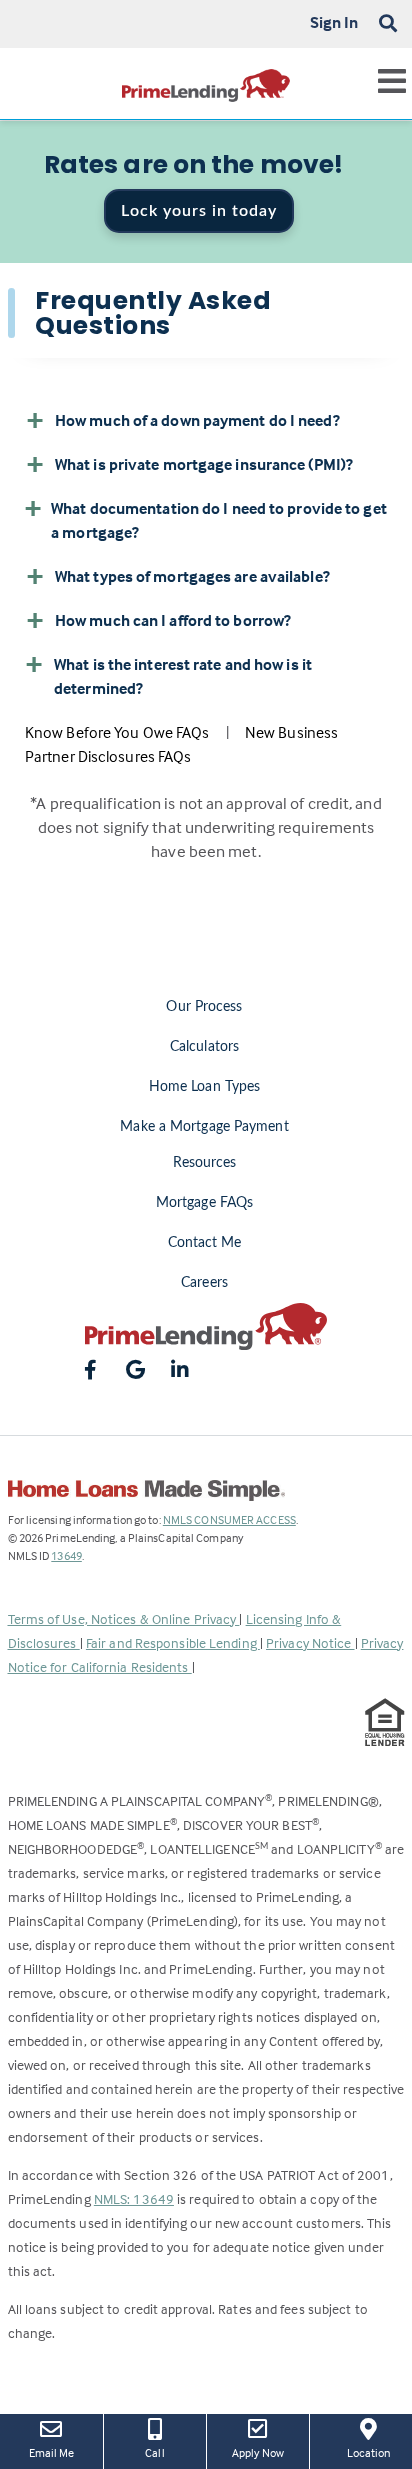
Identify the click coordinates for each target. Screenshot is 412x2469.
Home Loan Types (205, 1087)
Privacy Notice (310, 1642)
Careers (204, 1283)
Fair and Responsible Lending (173, 1642)
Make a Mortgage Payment (204, 1127)
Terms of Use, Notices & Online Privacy (124, 1618)
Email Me (52, 2452)
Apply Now (263, 2452)
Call (154, 2452)
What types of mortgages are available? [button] (192, 576)
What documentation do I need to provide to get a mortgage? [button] (219, 520)
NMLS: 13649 (134, 2198)
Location (379, 2452)
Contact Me (205, 1243)
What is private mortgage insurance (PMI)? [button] (204, 464)
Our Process (204, 1007)
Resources (205, 1163)
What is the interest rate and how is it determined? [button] (183, 676)
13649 (66, 1555)
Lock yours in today (199, 211)
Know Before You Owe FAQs (117, 732)
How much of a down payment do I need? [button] (197, 420)
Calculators (204, 1047)
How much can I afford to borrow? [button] (173, 620)
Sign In (334, 22)
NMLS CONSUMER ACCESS (229, 1519)
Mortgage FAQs (204, 1203)
